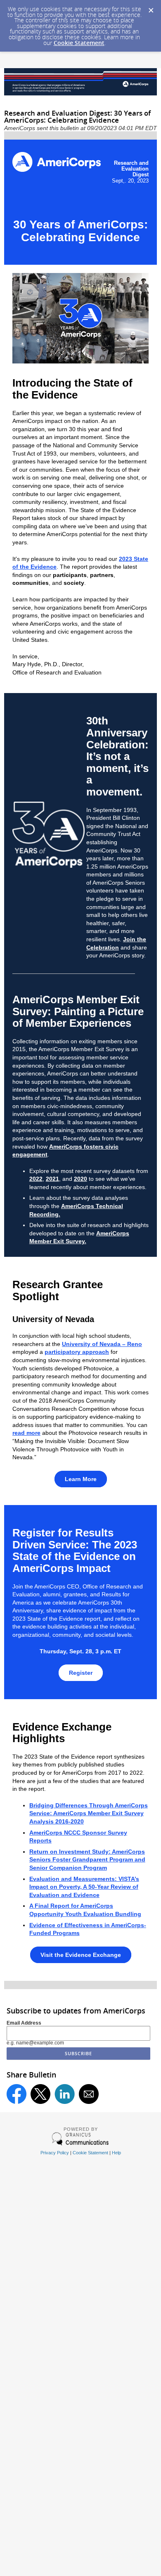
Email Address (24, 2023)
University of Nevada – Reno (102, 1344)
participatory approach (77, 1352)
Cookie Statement (79, 43)
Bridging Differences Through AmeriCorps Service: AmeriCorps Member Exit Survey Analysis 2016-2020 (89, 1813)
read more (26, 1433)
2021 (52, 1179)
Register (81, 1673)
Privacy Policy (55, 2153)
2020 (80, 1179)
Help (116, 2153)
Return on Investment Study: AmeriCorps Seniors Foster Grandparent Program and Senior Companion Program (87, 1860)
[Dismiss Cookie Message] (151, 8)
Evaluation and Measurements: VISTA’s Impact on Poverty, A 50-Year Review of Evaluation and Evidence (84, 1887)
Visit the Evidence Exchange (81, 1955)
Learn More (81, 1479)
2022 (36, 1179)
